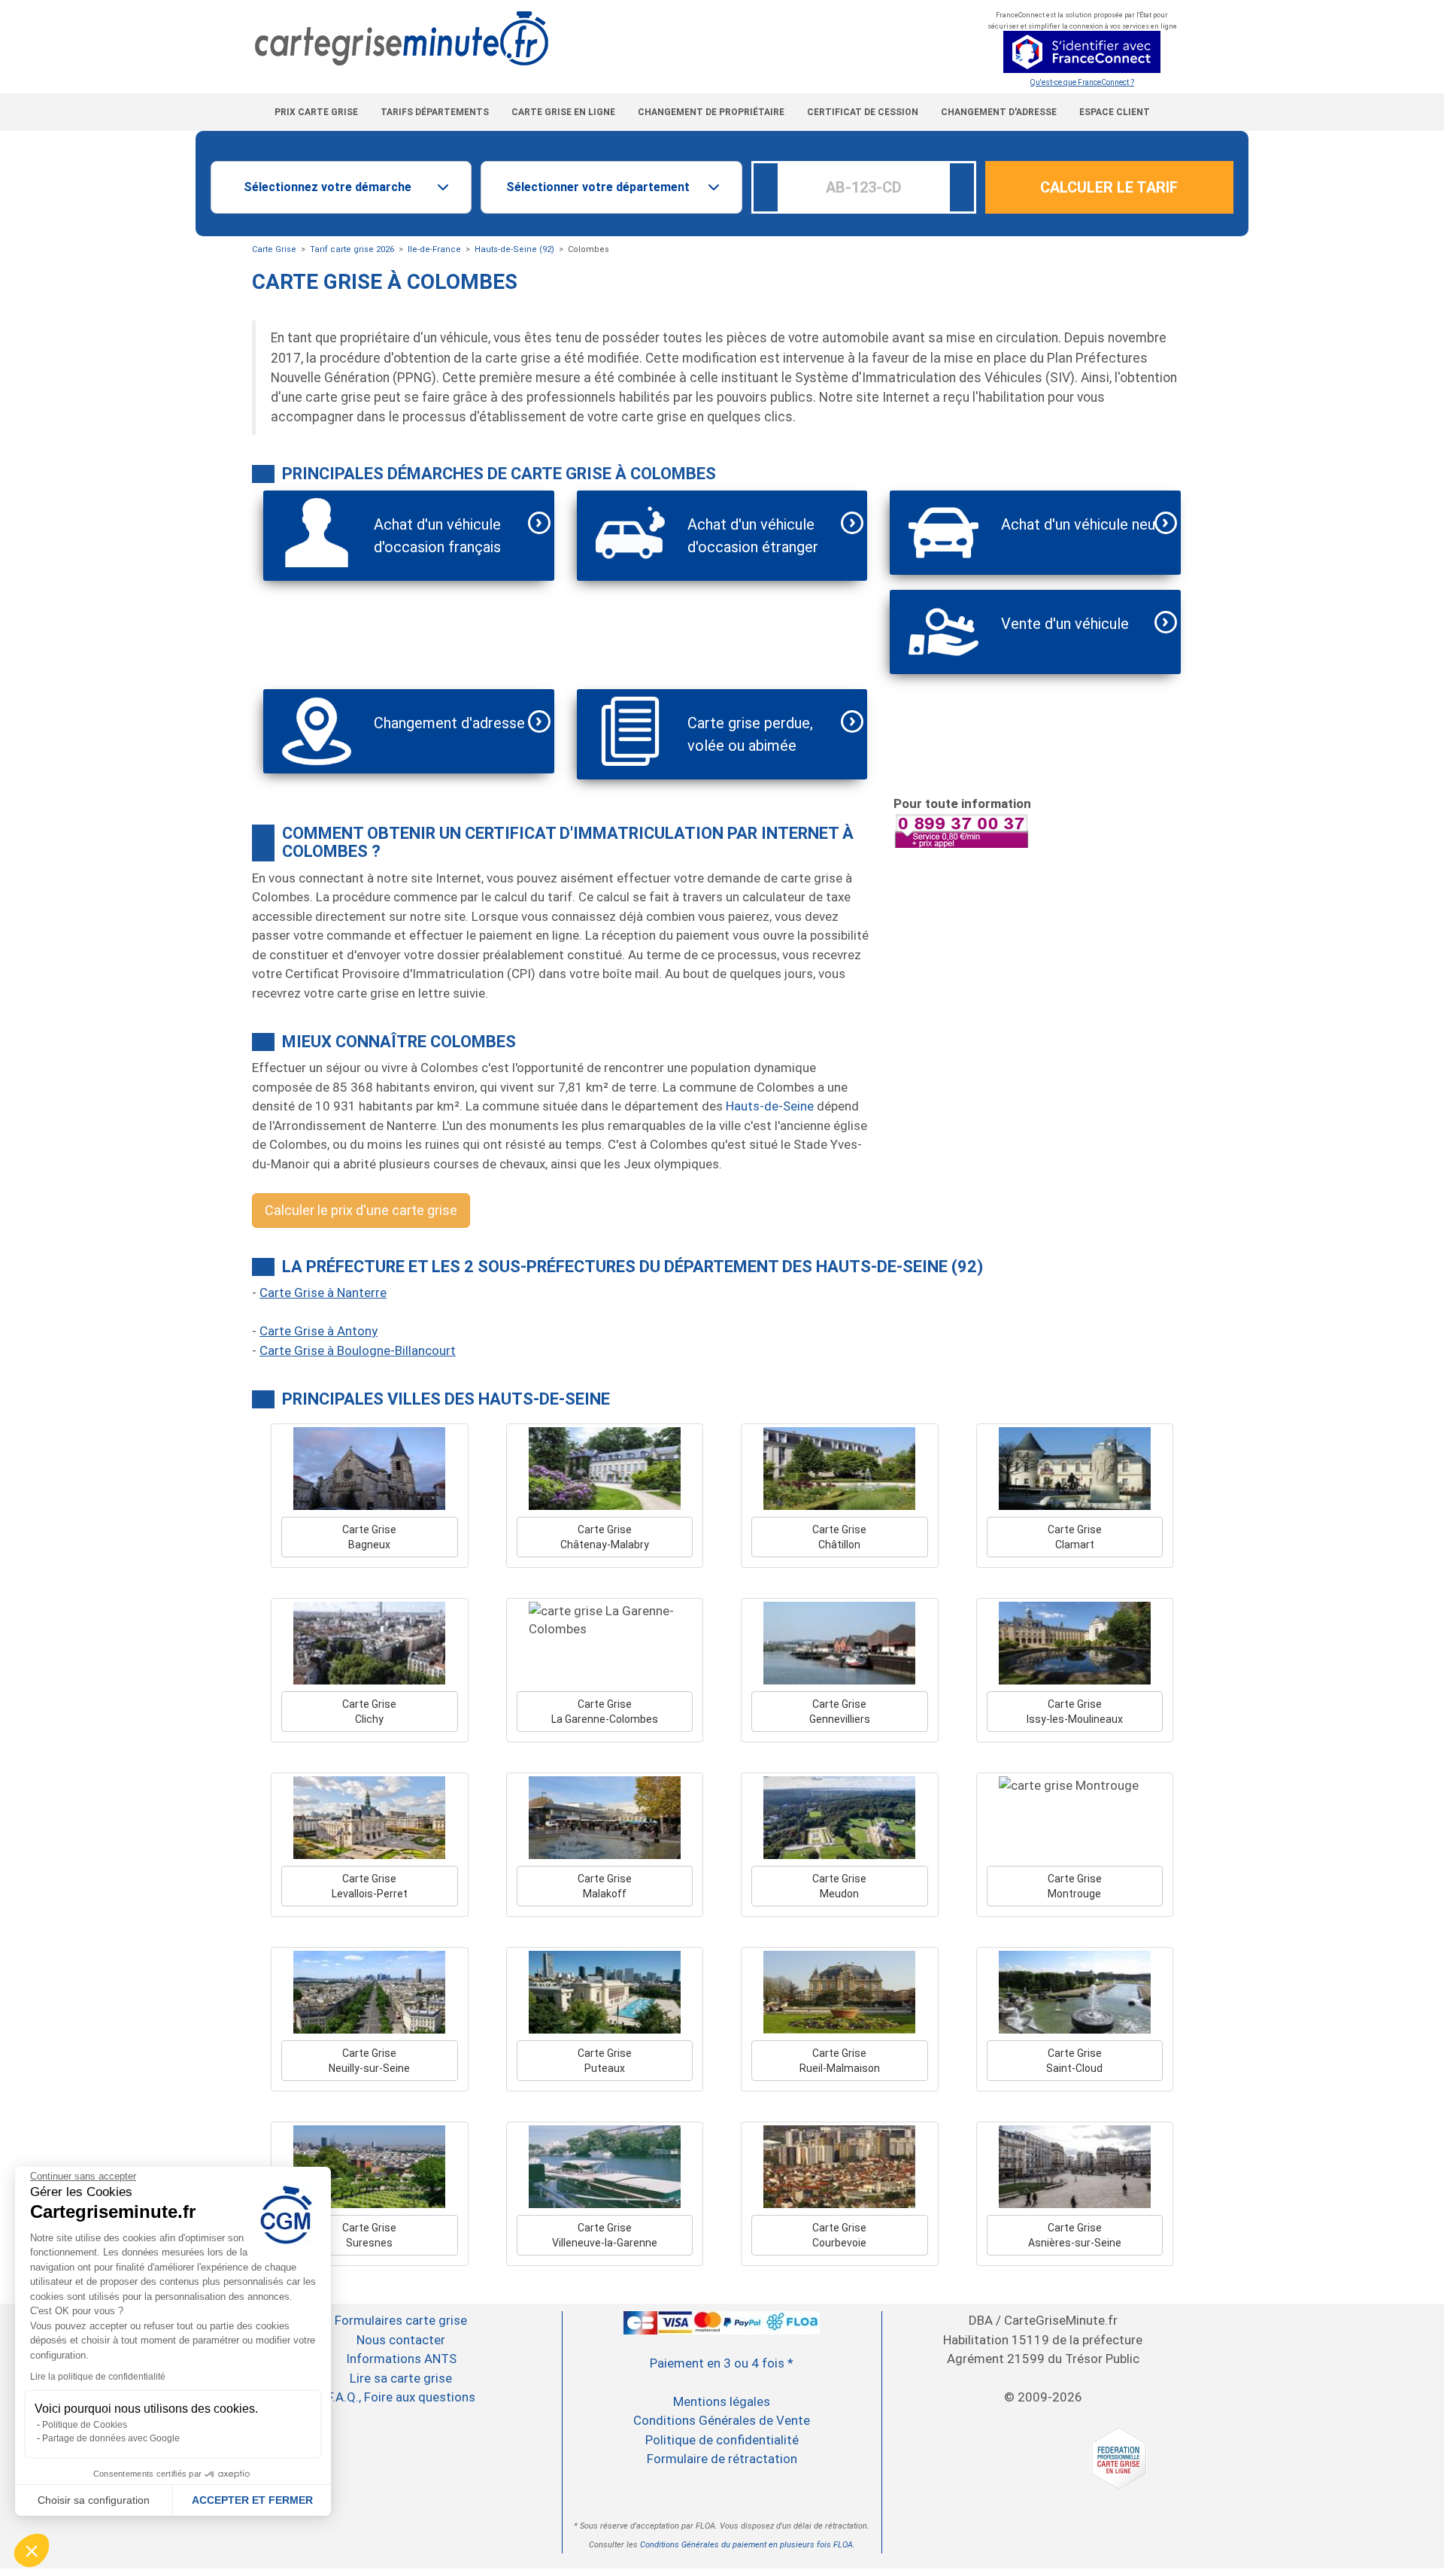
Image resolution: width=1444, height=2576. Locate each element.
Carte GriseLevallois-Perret (370, 1886)
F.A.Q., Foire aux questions (401, 2397)
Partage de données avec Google (111, 2438)
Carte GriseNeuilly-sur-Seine (369, 2061)
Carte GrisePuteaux (605, 2061)
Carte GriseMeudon (839, 1886)
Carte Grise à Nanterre (323, 1293)
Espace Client (1115, 112)
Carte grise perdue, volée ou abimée (750, 734)
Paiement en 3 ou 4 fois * (722, 2363)
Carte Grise (274, 249)
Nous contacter (401, 2340)
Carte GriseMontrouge (1075, 1886)
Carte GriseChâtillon (839, 1537)
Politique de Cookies (85, 2425)
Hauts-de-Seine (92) (514, 249)
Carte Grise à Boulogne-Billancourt (358, 1350)
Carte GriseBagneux (369, 1537)
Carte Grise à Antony (319, 1331)
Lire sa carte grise (401, 2378)
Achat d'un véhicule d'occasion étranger (753, 536)
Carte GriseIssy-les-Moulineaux (1075, 1712)
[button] (32, 2550)
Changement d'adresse (999, 112)
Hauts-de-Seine (770, 1106)
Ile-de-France (434, 249)
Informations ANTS (401, 2359)
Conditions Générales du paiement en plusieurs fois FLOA (746, 2545)
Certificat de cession (863, 112)
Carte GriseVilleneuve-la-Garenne (605, 2235)
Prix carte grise (316, 112)
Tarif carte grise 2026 (352, 249)
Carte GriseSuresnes (369, 2235)
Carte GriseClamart (1075, 1537)
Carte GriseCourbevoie (839, 2235)
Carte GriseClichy (369, 1712)
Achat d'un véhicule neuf (1081, 524)
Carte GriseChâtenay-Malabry (605, 1537)
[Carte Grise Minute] (561, 39)
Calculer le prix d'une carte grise (361, 1210)
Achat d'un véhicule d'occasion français (437, 536)
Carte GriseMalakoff (605, 1886)
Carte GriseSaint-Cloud (1074, 2061)
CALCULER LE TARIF (1109, 187)
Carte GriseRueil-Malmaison (840, 2061)
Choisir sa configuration (94, 2500)
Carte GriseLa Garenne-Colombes (605, 1712)
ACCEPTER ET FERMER (252, 2500)
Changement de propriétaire (711, 112)
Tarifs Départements (435, 112)
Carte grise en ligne (563, 112)
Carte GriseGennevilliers (840, 1712)
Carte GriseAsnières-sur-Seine (1075, 2235)
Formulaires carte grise (401, 2320)
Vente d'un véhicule (1065, 624)
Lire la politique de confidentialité (98, 2377)
